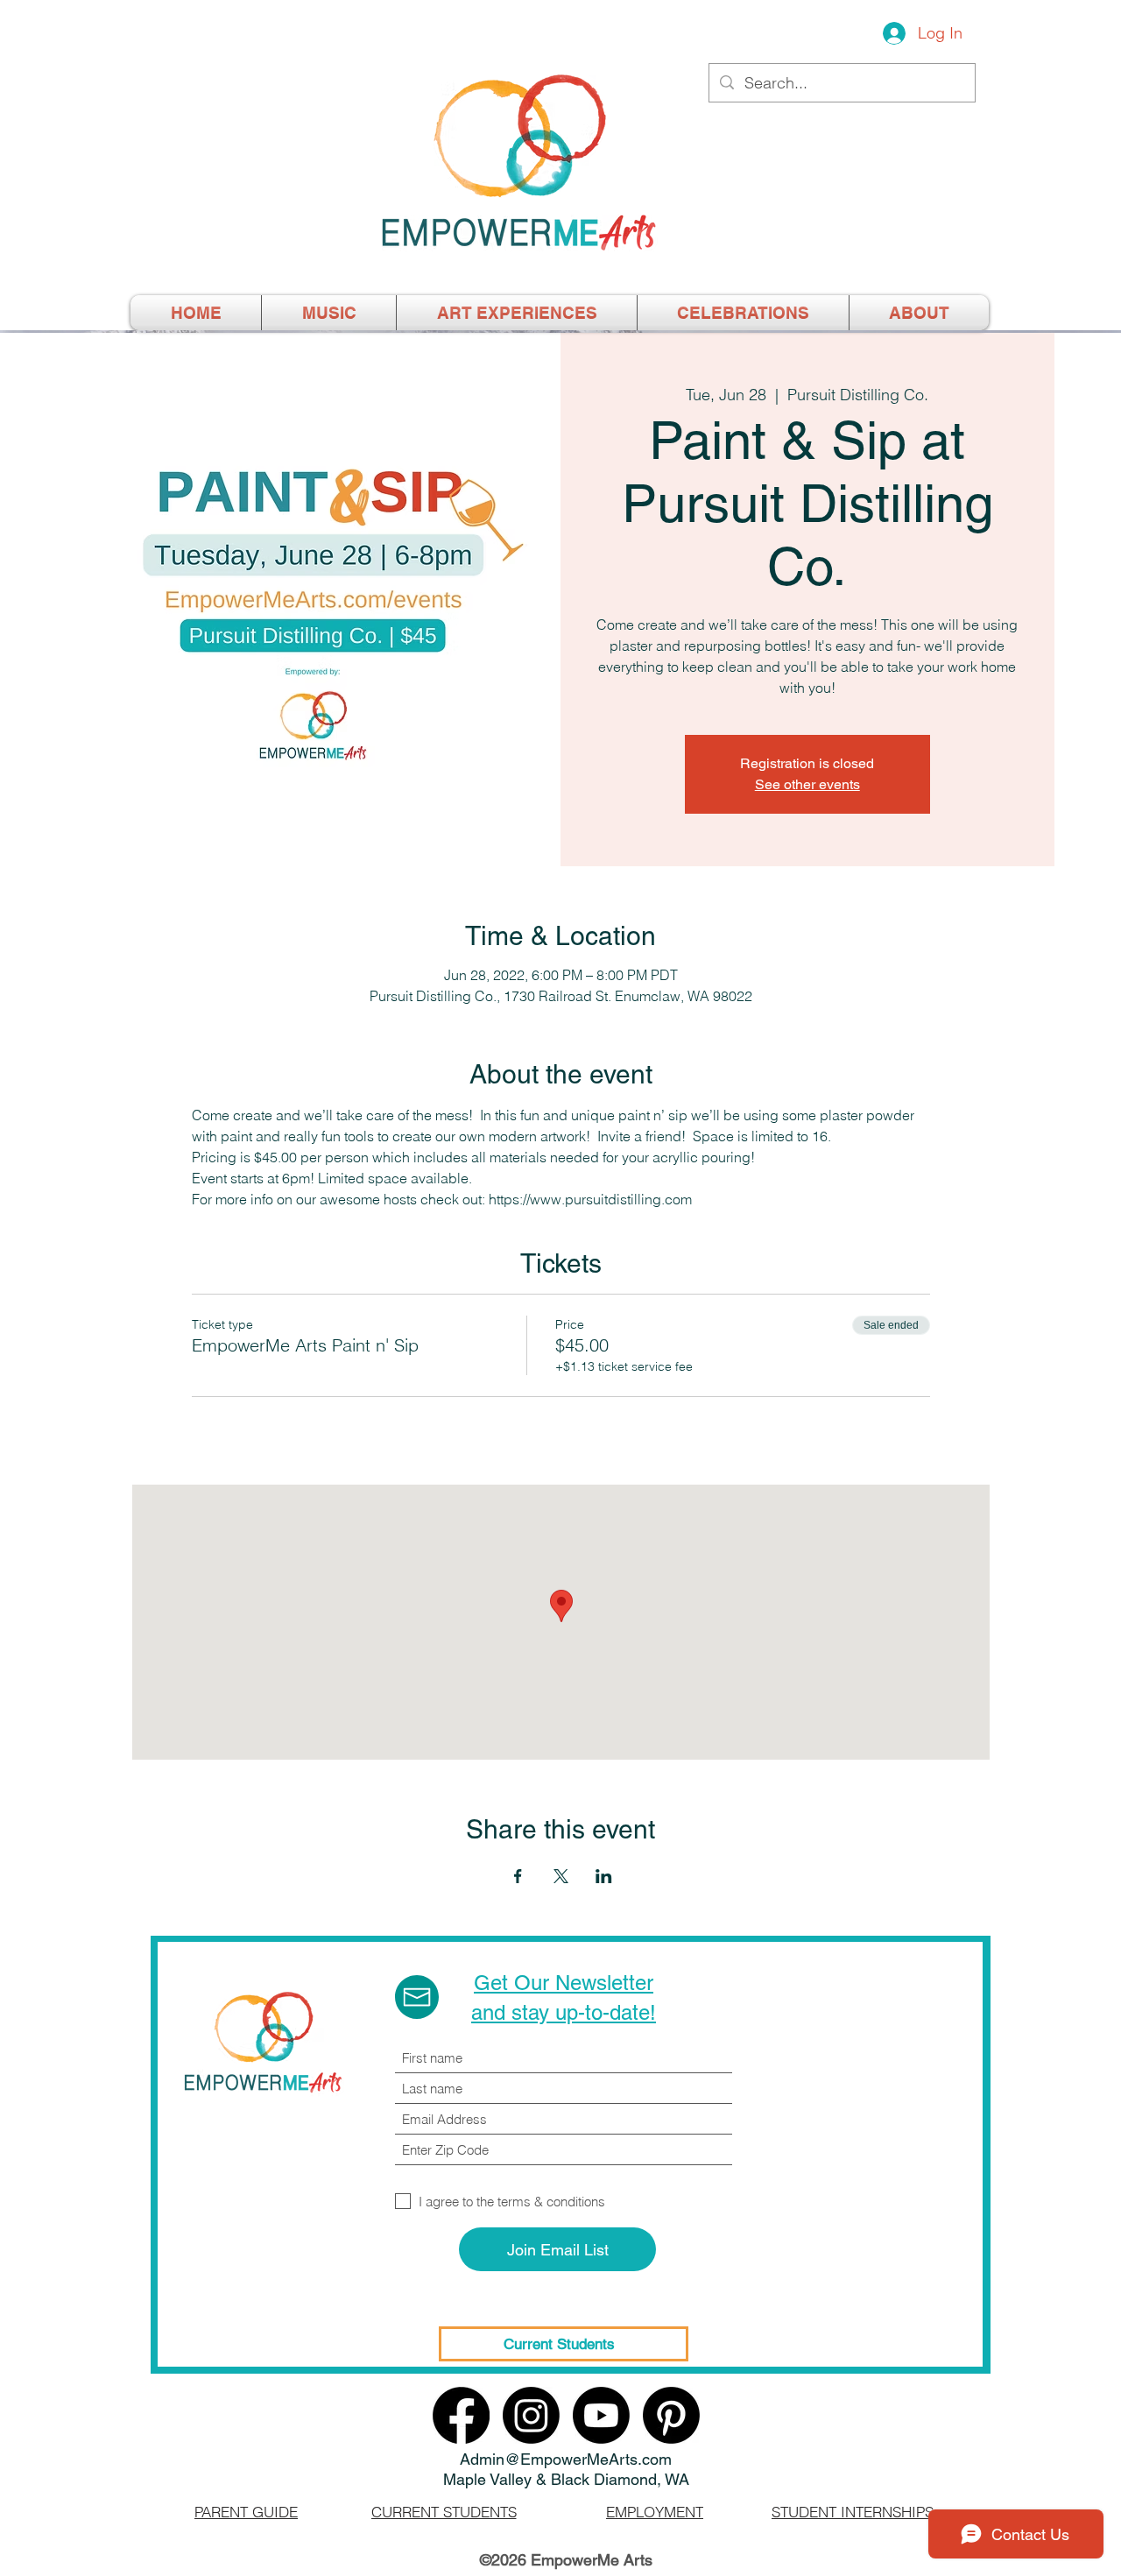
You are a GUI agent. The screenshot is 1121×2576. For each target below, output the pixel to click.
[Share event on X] (561, 1876)
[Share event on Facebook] (518, 1876)
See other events (807, 784)
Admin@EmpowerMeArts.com (566, 2459)
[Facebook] (461, 2415)
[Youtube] (601, 2415)
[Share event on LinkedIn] (604, 1876)
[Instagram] (531, 2415)
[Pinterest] (671, 2415)
